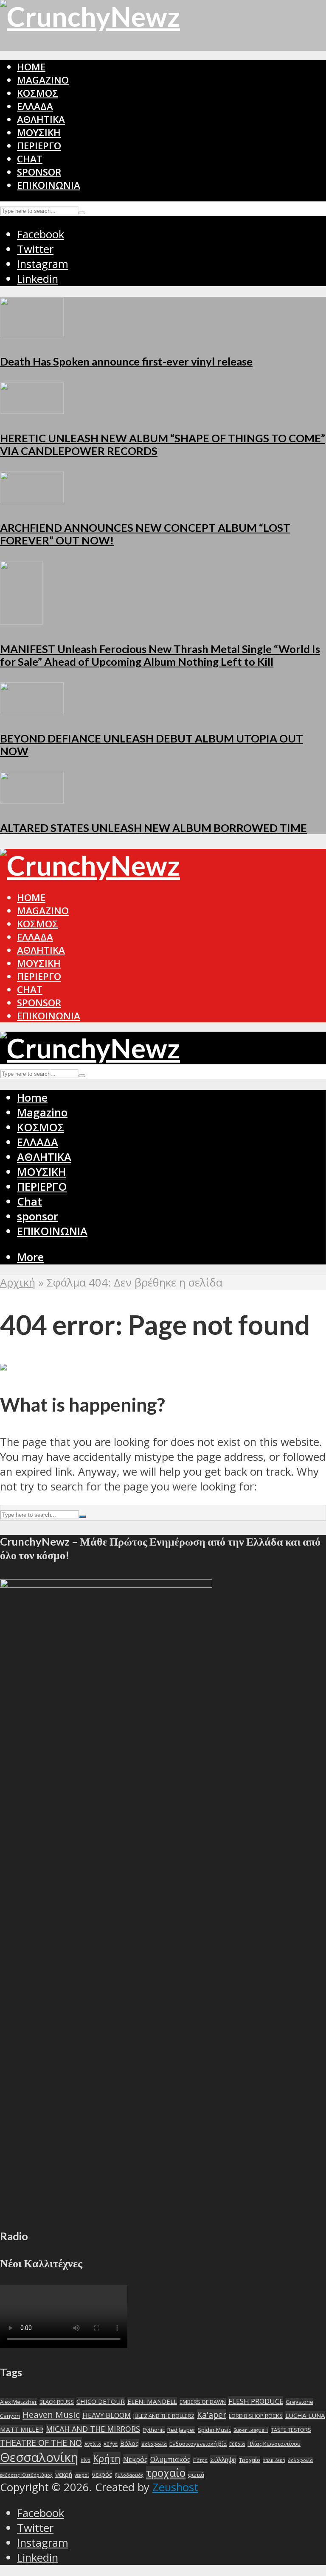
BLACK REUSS (57, 2402)
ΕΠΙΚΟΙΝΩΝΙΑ (49, 185)
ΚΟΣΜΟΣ (38, 93)
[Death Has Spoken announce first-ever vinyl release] (32, 333)
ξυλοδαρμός (129, 2475)
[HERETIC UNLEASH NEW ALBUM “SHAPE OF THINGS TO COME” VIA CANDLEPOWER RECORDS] (32, 410)
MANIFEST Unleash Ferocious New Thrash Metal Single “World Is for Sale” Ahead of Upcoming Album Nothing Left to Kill (160, 655)
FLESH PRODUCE (256, 2401)
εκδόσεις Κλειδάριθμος (26, 2475)
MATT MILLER (22, 2429)
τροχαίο (166, 2473)
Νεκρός (135, 2459)
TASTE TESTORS (291, 2430)
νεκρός (102, 2474)
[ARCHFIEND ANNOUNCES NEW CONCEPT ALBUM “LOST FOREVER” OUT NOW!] (32, 499)
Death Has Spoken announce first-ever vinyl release (126, 361)
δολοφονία (300, 2460)
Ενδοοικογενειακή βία (198, 2444)
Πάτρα (200, 2460)
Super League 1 (251, 2430)
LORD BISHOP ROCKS (256, 2416)
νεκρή (64, 2474)
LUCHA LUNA (305, 2415)
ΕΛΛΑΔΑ (35, 106)
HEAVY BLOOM (107, 2415)
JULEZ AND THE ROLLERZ (164, 2416)
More (30, 1257)
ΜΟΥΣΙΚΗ (39, 133)
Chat (30, 159)
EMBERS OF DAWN (203, 2402)
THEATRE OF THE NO (41, 2443)
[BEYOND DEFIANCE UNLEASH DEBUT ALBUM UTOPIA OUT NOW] (32, 710)
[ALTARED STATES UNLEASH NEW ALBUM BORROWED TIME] (32, 800)
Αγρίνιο (93, 2444)
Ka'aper (212, 2415)
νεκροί (82, 2475)
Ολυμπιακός (170, 2459)
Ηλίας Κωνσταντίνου (274, 2444)
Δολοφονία (154, 2444)
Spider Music (214, 2430)
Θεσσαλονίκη (39, 2457)
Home (31, 67)
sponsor (39, 172)
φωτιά (196, 2475)
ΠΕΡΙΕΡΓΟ (39, 146)
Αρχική (18, 1282)
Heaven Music (51, 2414)
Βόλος (129, 2443)
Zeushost (175, 2487)
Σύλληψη (223, 2459)
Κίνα (86, 2460)
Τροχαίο (250, 2460)
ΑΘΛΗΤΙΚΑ (41, 119)
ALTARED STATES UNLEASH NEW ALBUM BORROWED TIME (153, 828)
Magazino (43, 80)
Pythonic (154, 2430)
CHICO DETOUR (101, 2401)
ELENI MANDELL (152, 2401)
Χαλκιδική (274, 2460)
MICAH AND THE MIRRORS (93, 2429)
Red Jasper (181, 2430)
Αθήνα (111, 2444)
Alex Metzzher (18, 2402)
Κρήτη (107, 2458)
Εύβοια (237, 2444)
